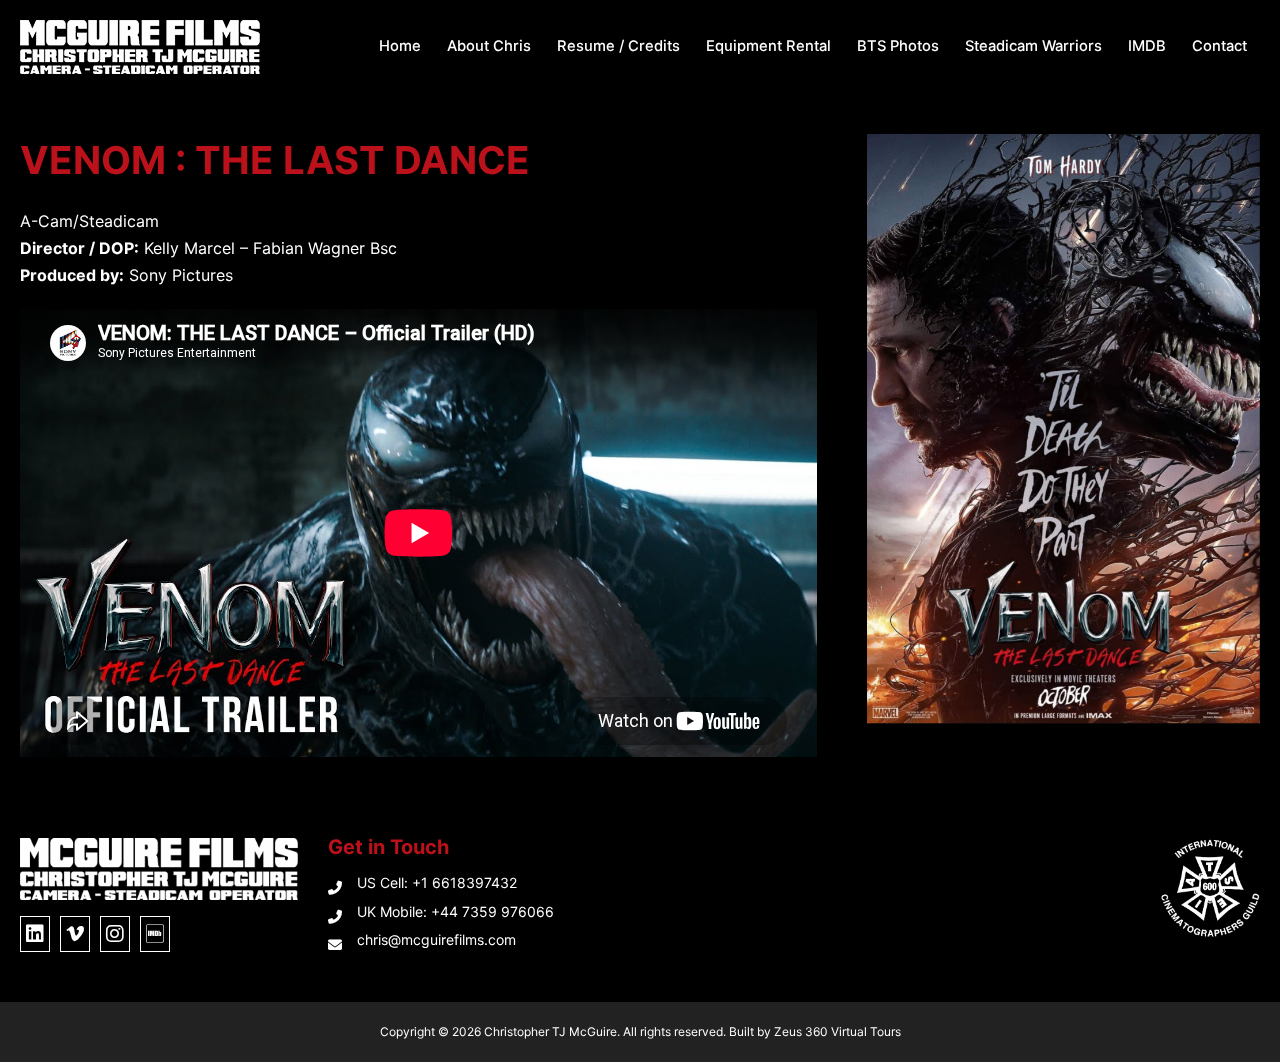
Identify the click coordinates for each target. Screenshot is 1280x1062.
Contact (1219, 46)
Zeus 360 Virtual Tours (837, 1031)
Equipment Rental (768, 46)
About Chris (489, 46)
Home (400, 46)
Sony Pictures (181, 275)
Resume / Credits (618, 46)
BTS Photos (898, 46)
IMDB (1147, 46)
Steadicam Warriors (1033, 46)
